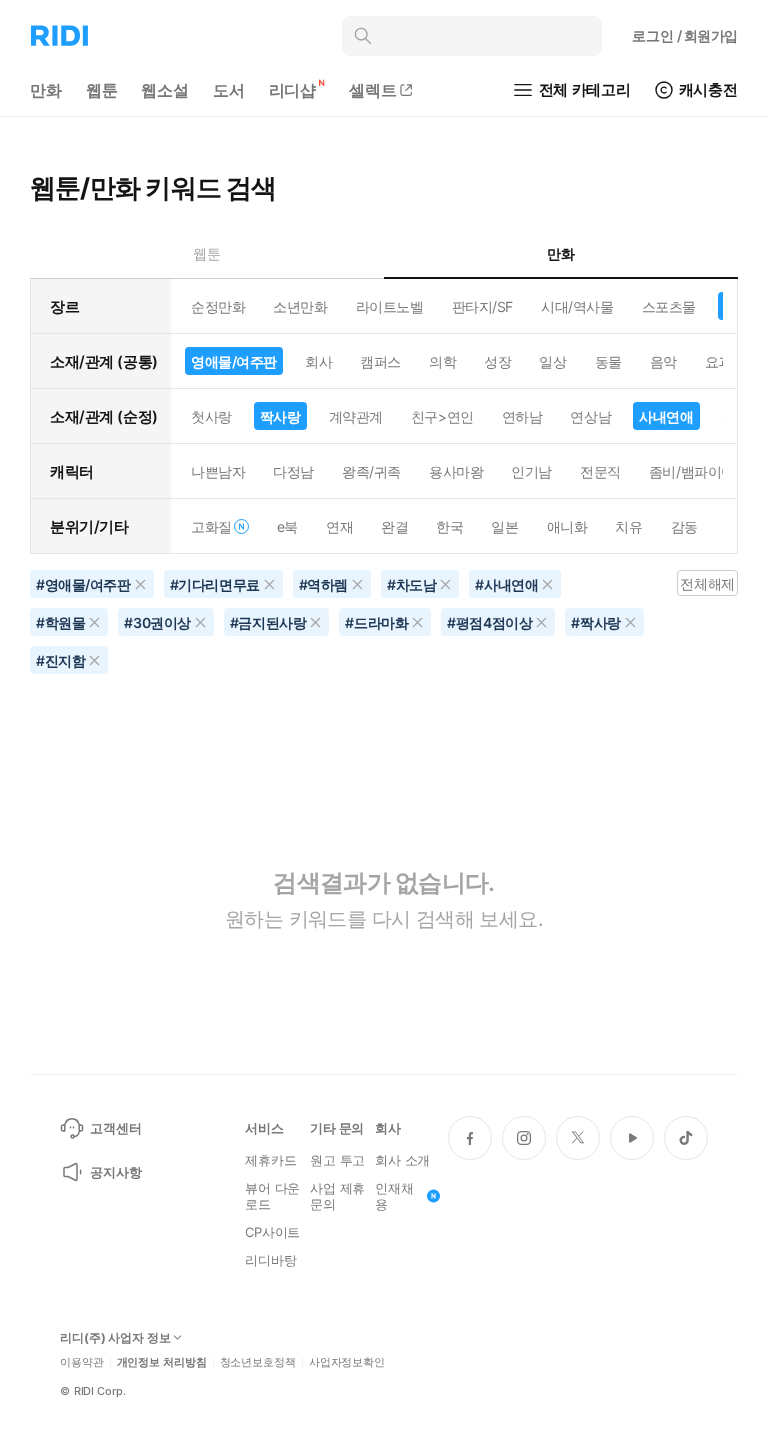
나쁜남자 (218, 471)
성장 (497, 361)
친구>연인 (442, 416)
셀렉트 (373, 90)
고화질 (211, 526)
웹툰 (102, 90)
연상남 (590, 416)
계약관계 (356, 416)
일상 (552, 361)
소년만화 (300, 306)
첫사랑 (211, 416)
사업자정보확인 (347, 1362)
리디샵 (293, 90)
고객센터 (115, 1128)
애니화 (567, 526)
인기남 (531, 471)
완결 (394, 526)
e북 (287, 526)
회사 (318, 361)
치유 (628, 526)
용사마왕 (456, 471)
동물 (608, 361)
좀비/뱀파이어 (692, 471)
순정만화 (218, 306)
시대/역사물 (577, 306)
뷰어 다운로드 (272, 1196)
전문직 (600, 471)
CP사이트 (272, 1232)
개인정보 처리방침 (162, 1362)
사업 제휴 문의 (337, 1196)
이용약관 (82, 1362)
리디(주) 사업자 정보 (115, 1338)
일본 (504, 526)
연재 (339, 526)
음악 (663, 361)
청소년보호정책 (258, 1362)
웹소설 (165, 90)
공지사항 (115, 1172)
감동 (684, 526)
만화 (46, 90)
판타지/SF (482, 306)
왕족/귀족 (371, 471)
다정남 (293, 471)
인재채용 (394, 1196)
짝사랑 (280, 416)
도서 (229, 90)
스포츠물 (669, 306)
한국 (449, 526)
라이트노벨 (390, 306)
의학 (442, 361)
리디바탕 (270, 1260)
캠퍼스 (380, 361)
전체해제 (707, 583)
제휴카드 (270, 1160)
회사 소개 (402, 1160)
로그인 (685, 35)
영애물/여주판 (234, 361)
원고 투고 (337, 1160)
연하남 (522, 416)
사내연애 (666, 416)
